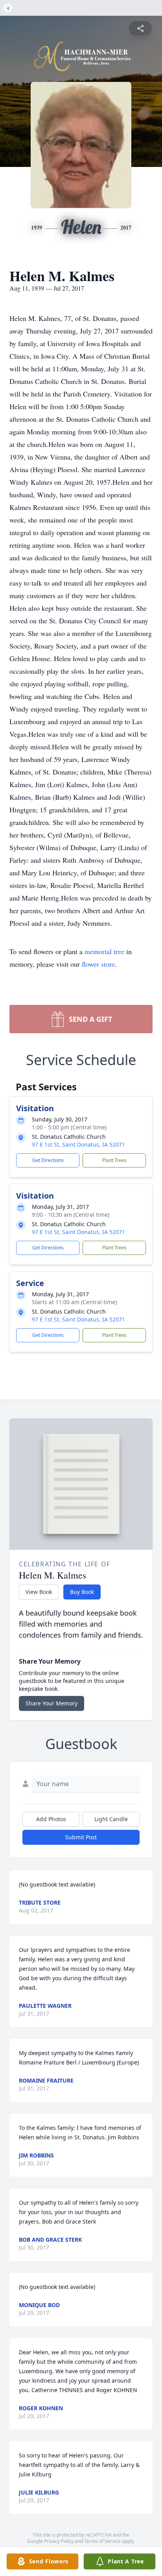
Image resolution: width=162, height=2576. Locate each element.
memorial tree (104, 951)
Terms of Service (102, 2541)
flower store (98, 964)
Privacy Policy (59, 2541)
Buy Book (82, 1592)
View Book (39, 1592)
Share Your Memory (52, 1703)
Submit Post (81, 1837)
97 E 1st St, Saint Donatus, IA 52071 (78, 1144)
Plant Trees (114, 1160)
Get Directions (48, 1160)
